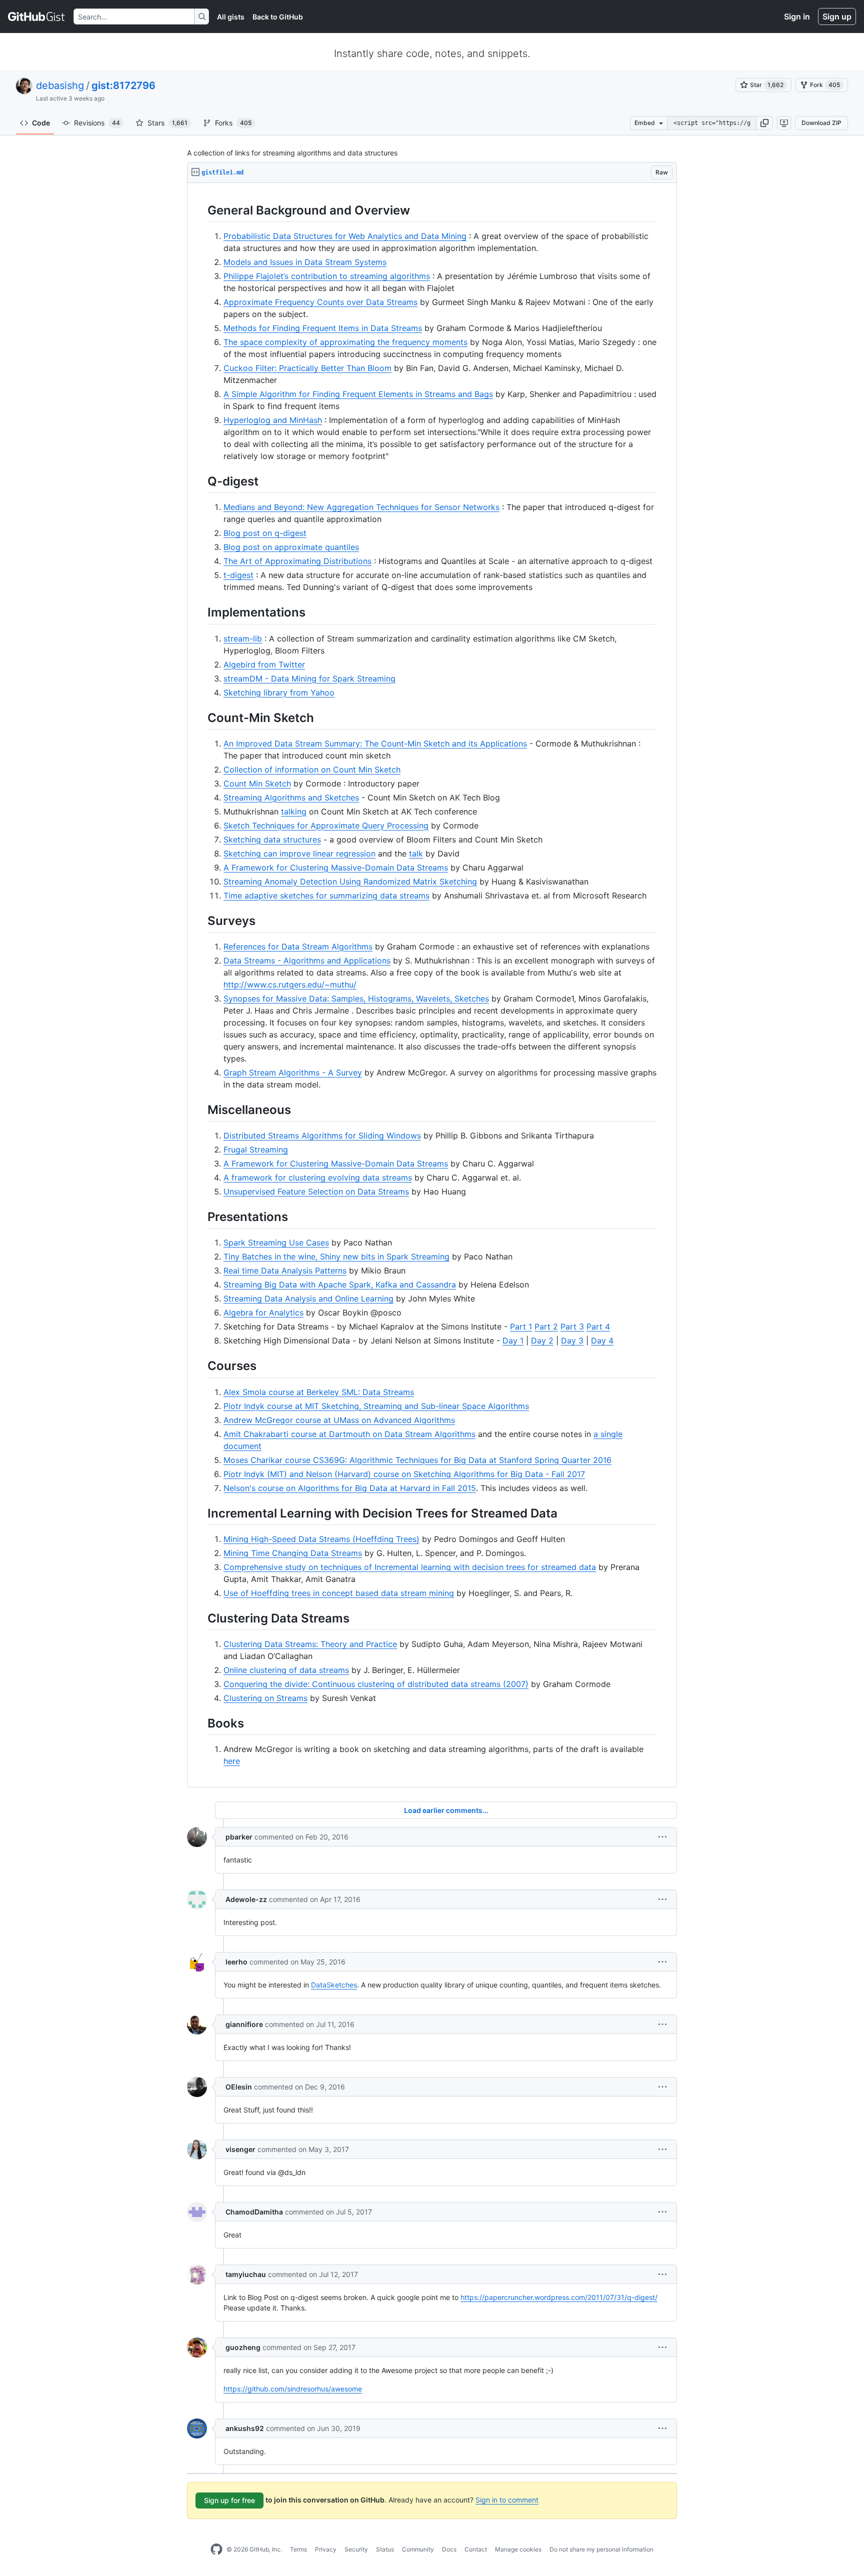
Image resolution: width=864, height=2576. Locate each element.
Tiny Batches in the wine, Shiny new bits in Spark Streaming (336, 1256)
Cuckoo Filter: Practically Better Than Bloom (307, 368)
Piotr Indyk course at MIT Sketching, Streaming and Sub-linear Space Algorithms (376, 1406)
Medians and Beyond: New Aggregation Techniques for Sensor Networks (361, 507)
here (232, 1761)
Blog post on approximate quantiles (291, 547)
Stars (167, 123)
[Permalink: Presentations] (200, 1216)
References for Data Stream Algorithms (298, 946)
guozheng (243, 2347)
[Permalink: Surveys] (200, 920)
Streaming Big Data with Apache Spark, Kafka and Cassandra (340, 1284)
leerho (236, 1962)
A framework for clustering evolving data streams (318, 1177)
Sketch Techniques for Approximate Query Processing (326, 825)
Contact (476, 2549)
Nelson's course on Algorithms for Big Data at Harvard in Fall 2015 (350, 1488)
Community (418, 2549)
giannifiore (244, 2024)
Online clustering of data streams (286, 1670)
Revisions (97, 123)
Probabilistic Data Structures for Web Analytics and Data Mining (345, 236)
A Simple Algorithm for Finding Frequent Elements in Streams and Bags (358, 394)
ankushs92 (245, 2428)
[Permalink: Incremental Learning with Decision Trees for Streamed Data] (200, 1513)
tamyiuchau (246, 2274)
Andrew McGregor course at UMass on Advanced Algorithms (339, 1420)
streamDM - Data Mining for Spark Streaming (309, 678)
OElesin (239, 2087)
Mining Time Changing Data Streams (293, 1553)
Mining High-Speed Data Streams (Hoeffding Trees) (321, 1539)
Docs (449, 2549)
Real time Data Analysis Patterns (285, 1270)
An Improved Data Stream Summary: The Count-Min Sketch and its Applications (375, 743)
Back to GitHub (278, 17)
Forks (233, 123)
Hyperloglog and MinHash (273, 420)
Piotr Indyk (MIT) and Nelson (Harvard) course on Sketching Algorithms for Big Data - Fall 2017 (404, 1474)
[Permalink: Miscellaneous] (200, 1109)
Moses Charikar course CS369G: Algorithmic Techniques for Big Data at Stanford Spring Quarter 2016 (417, 1460)
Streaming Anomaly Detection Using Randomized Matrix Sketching (350, 881)
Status (385, 2549)
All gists (231, 17)
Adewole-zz (246, 1899)
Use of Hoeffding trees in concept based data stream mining (339, 1593)
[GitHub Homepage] (216, 2549)
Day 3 (572, 1340)
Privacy (326, 2549)
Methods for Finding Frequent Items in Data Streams (323, 328)
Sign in (797, 16)
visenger (240, 2149)
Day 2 (542, 1340)
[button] (764, 123)
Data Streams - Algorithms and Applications (307, 960)
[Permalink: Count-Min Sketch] (200, 717)
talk (416, 853)
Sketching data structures (272, 839)
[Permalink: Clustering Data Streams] (200, 1618)
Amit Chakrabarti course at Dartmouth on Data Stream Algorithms (349, 1434)
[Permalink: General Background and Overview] (200, 210)
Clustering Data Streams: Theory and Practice (310, 1644)
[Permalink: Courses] (200, 1366)
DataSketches (334, 1985)
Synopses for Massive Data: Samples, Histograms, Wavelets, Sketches (356, 998)
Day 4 (602, 1340)
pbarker (239, 1837)
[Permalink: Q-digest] (200, 481)
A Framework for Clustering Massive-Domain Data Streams (336, 867)
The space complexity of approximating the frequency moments (345, 342)
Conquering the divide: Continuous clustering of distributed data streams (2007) (376, 1684)
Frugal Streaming (256, 1149)
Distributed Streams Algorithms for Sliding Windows (322, 1135)
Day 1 (513, 1340)
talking (294, 811)
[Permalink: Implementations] (200, 612)
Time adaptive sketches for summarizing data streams (326, 895)
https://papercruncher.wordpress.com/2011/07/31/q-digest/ (559, 2297)
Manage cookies (518, 2549)
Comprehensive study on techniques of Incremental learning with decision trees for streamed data (410, 1567)
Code (41, 123)
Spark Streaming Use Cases (276, 1242)
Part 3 (572, 1326)
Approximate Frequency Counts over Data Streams (320, 302)
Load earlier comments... (446, 1810)
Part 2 (546, 1326)
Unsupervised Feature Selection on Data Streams (316, 1191)
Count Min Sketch (257, 783)
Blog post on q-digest (265, 533)
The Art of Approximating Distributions (297, 561)
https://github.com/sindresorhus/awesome (293, 2389)
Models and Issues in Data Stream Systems (305, 262)
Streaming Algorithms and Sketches (291, 797)
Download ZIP (821, 123)
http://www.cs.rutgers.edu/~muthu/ (290, 984)
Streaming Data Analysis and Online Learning (308, 1298)
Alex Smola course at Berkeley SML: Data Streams (319, 1392)
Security (356, 2549)
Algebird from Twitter (264, 664)
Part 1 (521, 1326)
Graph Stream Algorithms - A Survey (293, 1072)
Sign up (837, 16)
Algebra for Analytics (263, 1312)
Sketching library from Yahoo (279, 692)
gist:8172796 (123, 85)
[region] (432, 985)
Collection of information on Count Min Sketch (312, 769)
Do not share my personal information (601, 2549)
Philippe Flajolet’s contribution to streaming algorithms (327, 276)
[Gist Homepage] (37, 16)
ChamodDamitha (254, 2212)
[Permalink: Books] (200, 1723)
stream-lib (243, 638)
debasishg (60, 85)
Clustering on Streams (265, 1698)
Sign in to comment (507, 2500)
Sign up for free (229, 2500)
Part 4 (598, 1326)
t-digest (238, 575)
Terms (298, 2549)
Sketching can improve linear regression (299, 853)
